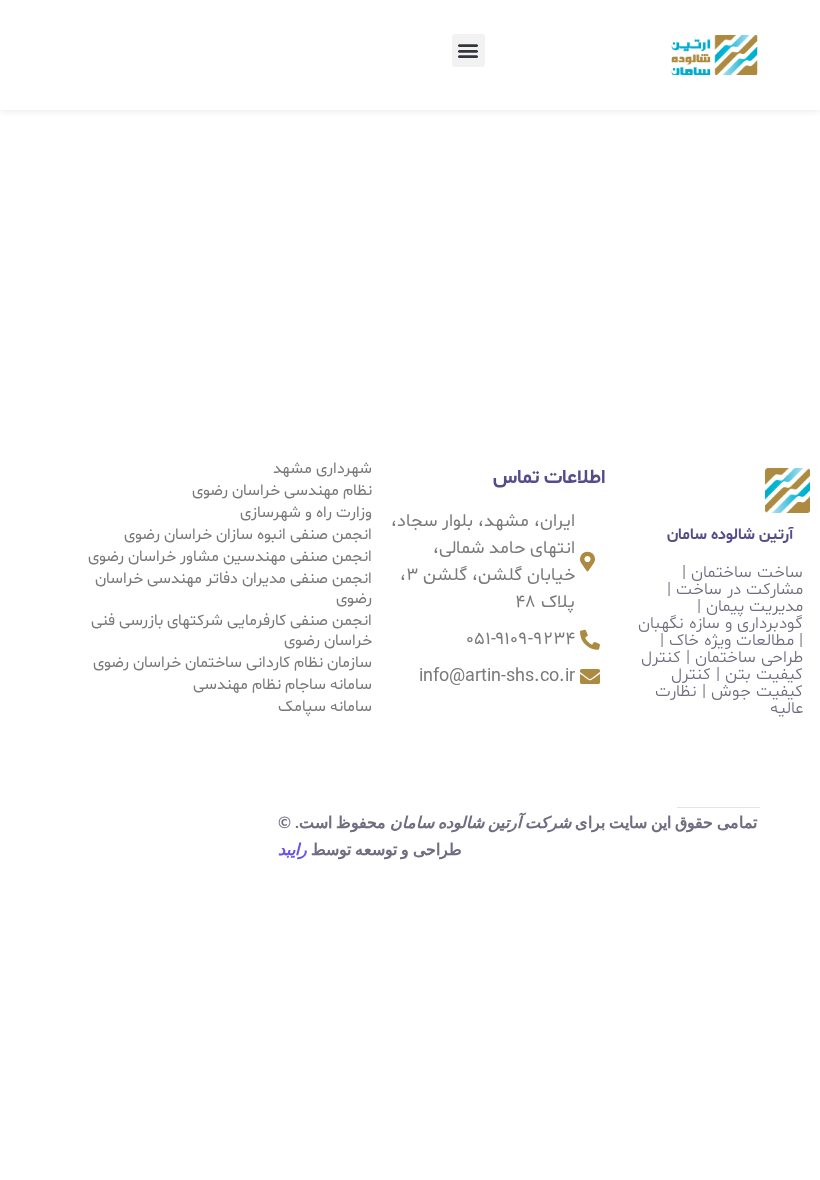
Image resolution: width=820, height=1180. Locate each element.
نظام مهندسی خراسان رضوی (282, 491)
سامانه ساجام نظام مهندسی (282, 685)
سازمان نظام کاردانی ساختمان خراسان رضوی (232, 663)
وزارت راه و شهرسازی (306, 513)
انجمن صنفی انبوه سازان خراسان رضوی (248, 535)
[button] (468, 50)
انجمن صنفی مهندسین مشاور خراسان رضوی (230, 557)
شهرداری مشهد (322, 469)
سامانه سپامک (325, 707)
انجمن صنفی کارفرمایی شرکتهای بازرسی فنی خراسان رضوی (231, 631)
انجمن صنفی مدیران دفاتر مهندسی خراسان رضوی (233, 589)
